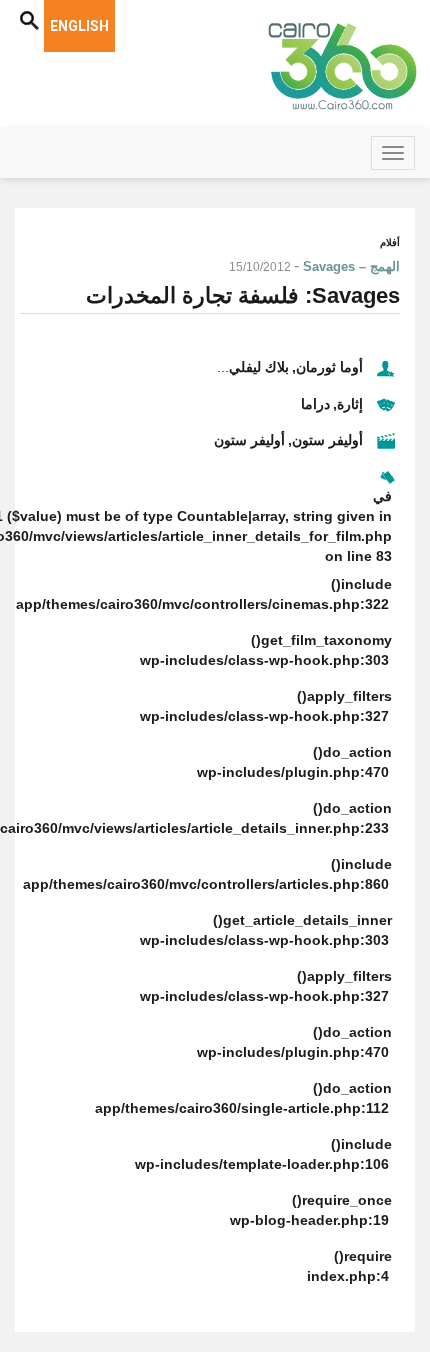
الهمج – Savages (351, 266)
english (79, 26)
